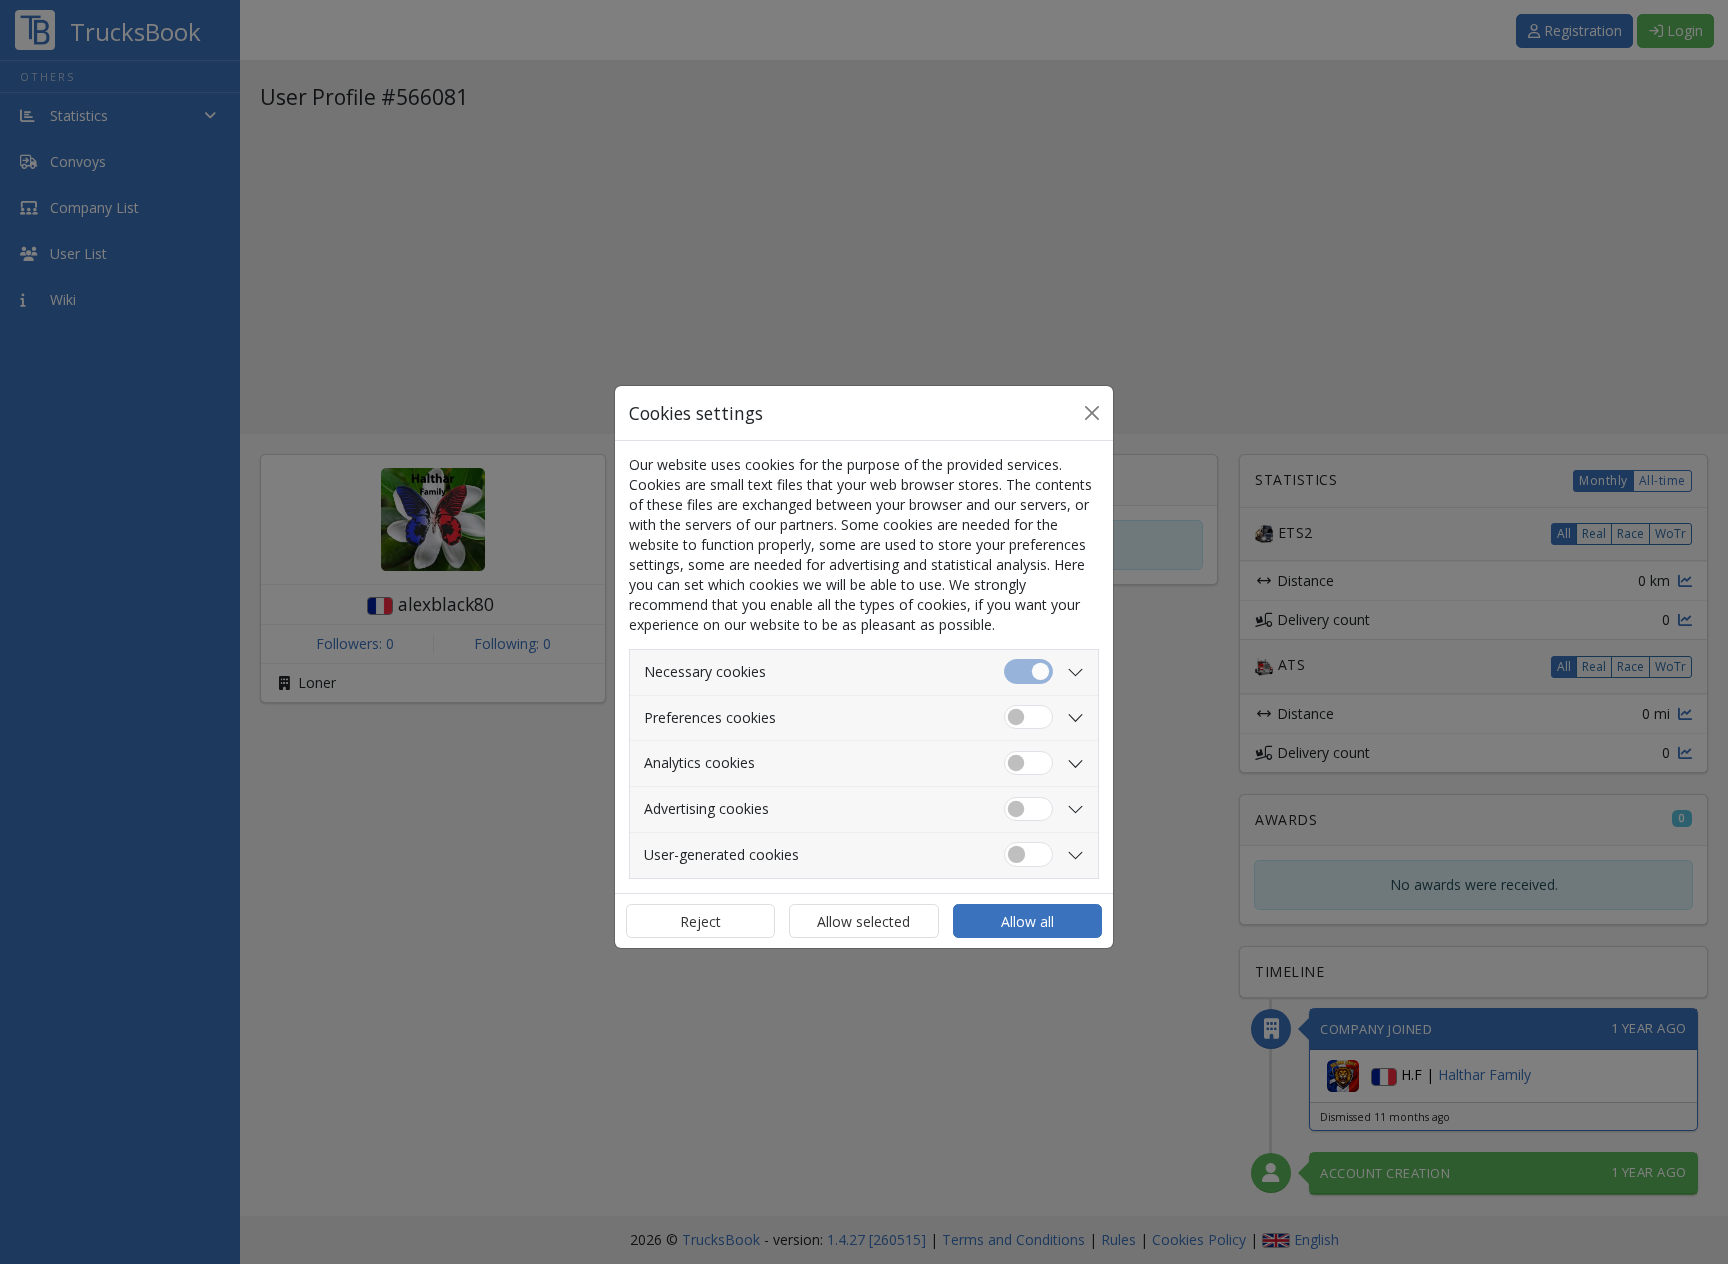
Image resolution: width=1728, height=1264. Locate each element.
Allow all (1027, 921)
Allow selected (863, 921)
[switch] (1028, 717)
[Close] (1092, 413)
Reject (700, 921)
